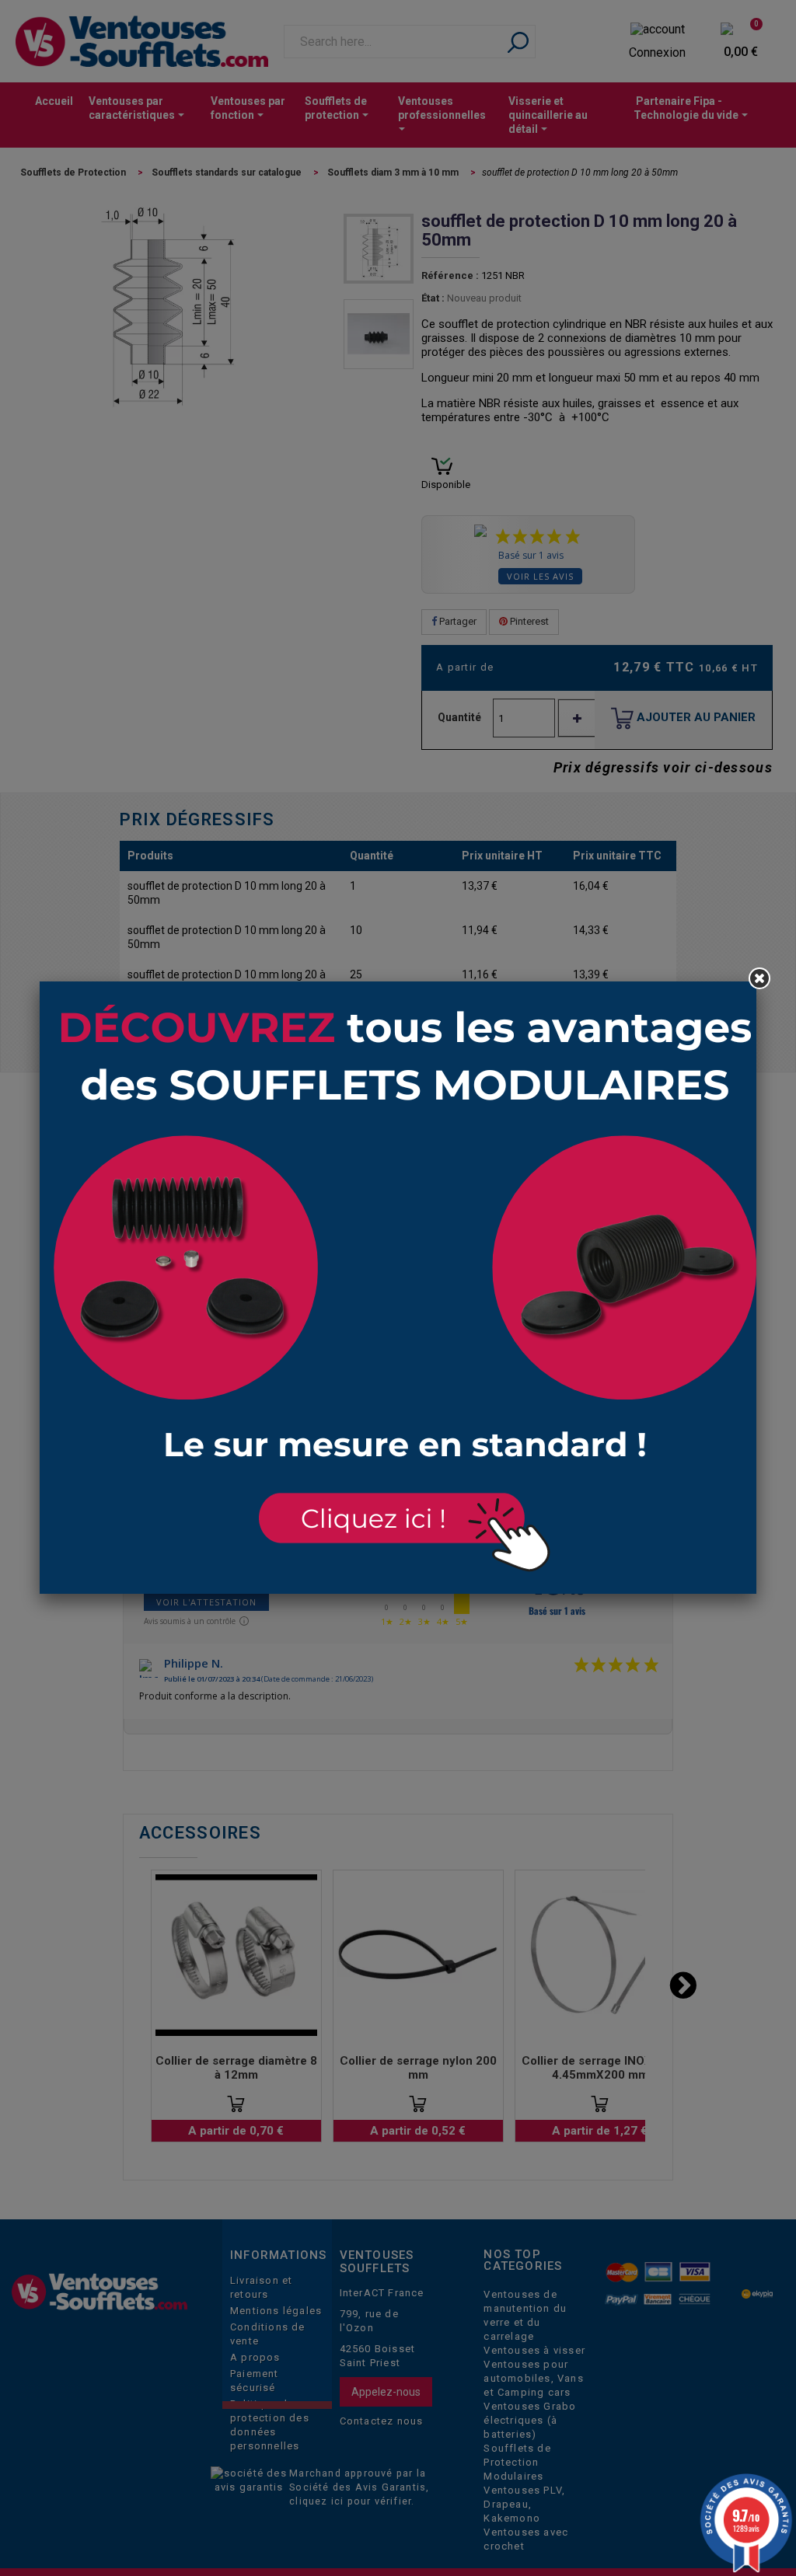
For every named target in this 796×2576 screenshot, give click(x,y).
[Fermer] (759, 978)
